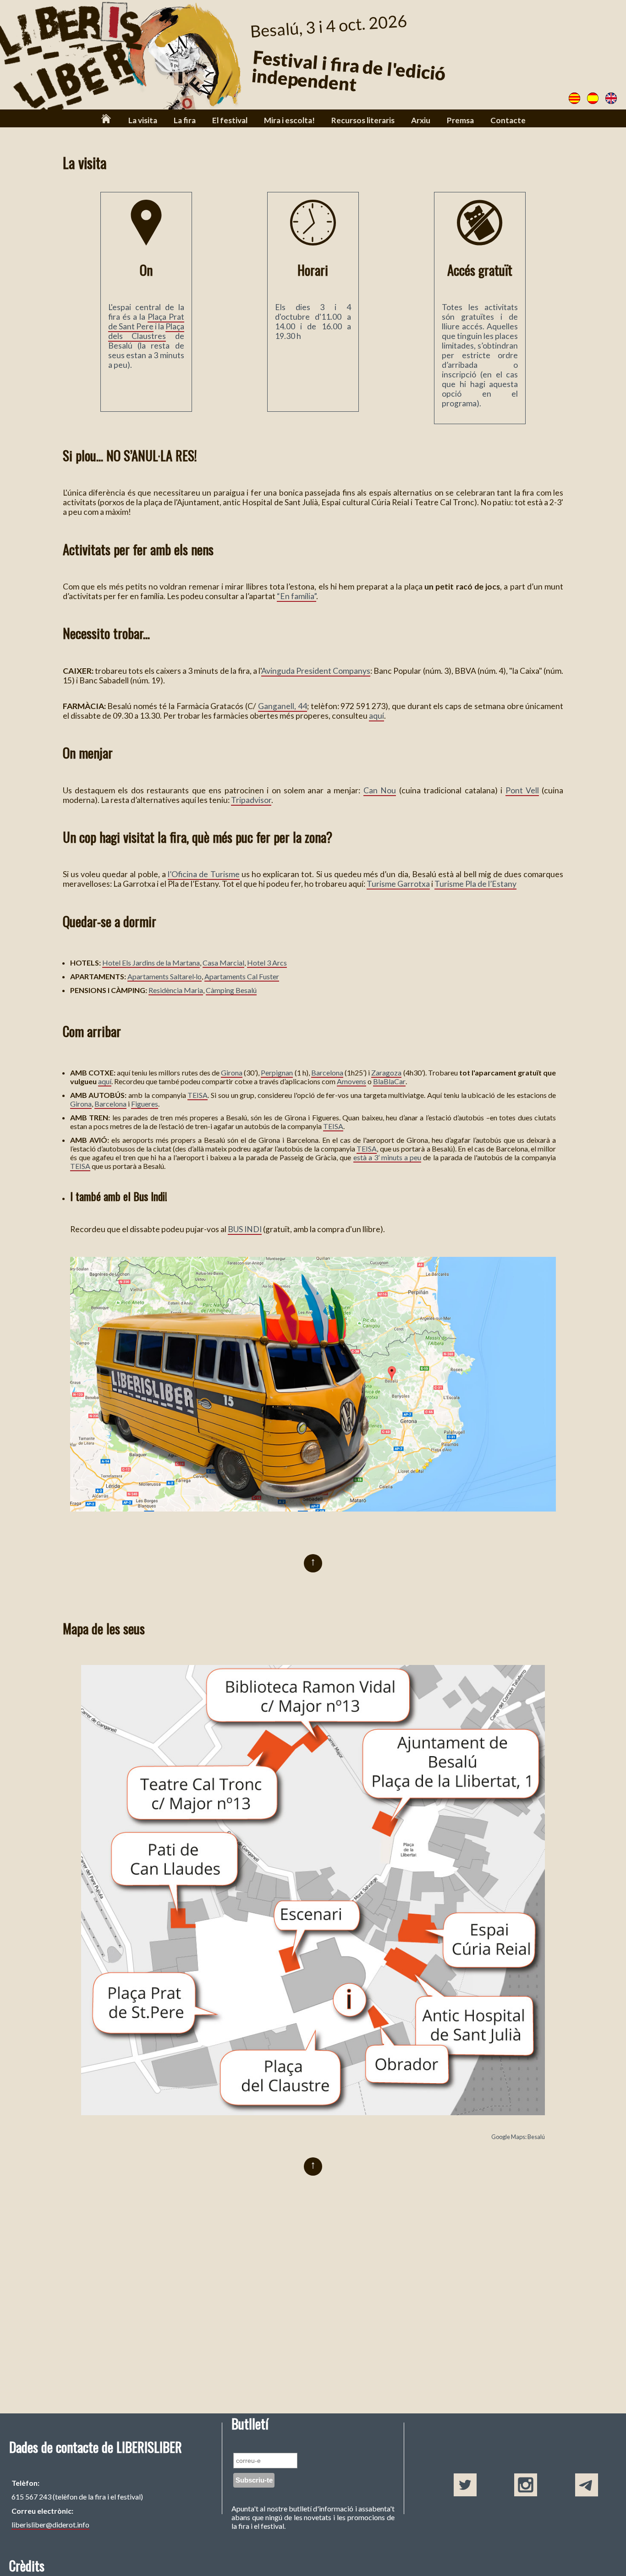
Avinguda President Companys (316, 671)
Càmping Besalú (231, 990)
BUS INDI (245, 1229)
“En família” (297, 596)
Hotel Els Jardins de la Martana (151, 963)
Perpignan (277, 1072)
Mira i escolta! (289, 120)
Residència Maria (176, 990)
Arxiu (421, 120)
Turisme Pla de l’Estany (475, 884)
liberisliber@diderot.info (50, 2524)
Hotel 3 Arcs (267, 963)
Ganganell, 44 (283, 706)
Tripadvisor (251, 800)
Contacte (508, 120)
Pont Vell (522, 790)
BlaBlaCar (389, 1081)
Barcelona (327, 1072)
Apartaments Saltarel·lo (165, 976)
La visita (143, 120)
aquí (376, 716)
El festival (230, 120)
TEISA (198, 1095)
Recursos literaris (363, 120)
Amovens (351, 1081)
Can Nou (380, 790)
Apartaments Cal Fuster (242, 976)
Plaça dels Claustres (146, 331)
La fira (185, 120)
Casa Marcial (223, 963)
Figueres (145, 1104)
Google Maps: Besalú (518, 2137)
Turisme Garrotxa (398, 884)
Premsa (460, 120)
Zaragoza (386, 1072)
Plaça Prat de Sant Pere (146, 322)
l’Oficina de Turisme (203, 874)
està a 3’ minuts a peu (387, 1157)
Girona (232, 1072)
